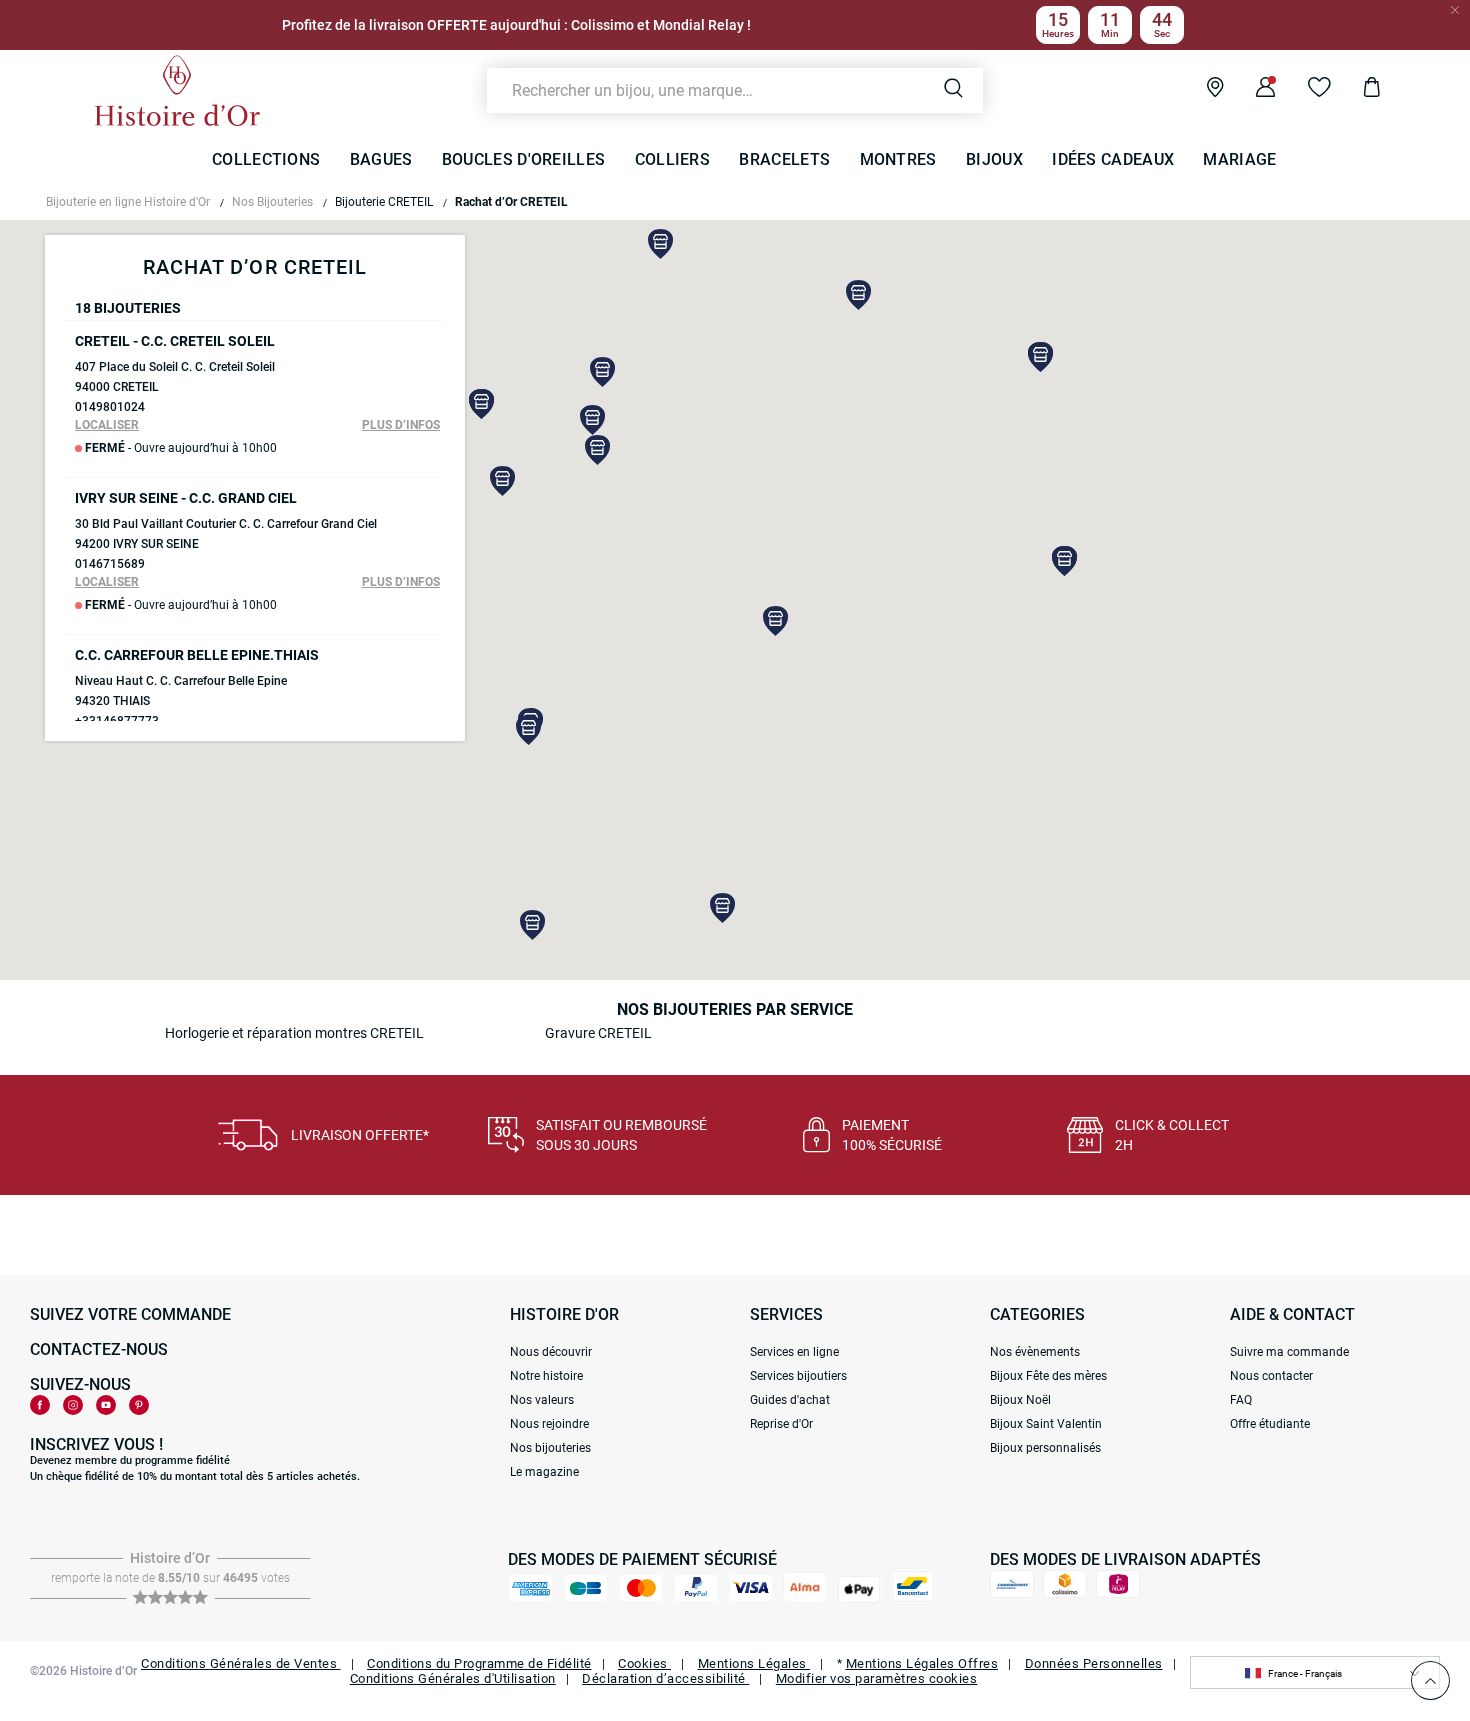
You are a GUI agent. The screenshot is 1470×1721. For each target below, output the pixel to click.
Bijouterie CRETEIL (384, 202)
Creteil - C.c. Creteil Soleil (175, 341)
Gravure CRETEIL (598, 1033)
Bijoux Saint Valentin (1046, 1424)
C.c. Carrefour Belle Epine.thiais (197, 655)
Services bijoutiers (798, 1376)
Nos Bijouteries (272, 202)
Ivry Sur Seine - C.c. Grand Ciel (186, 498)
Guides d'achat (790, 1400)
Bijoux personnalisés (1045, 1448)
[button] (776, 621)
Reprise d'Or (781, 1424)
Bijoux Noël (1020, 1400)
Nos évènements (1035, 1352)
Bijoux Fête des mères (1048, 1376)
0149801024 (110, 407)
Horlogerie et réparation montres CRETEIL (294, 1033)
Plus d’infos (401, 425)
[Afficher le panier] (1356, 90)
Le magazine (544, 1472)
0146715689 (110, 564)
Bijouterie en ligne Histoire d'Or (128, 202)
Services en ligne (794, 1352)
